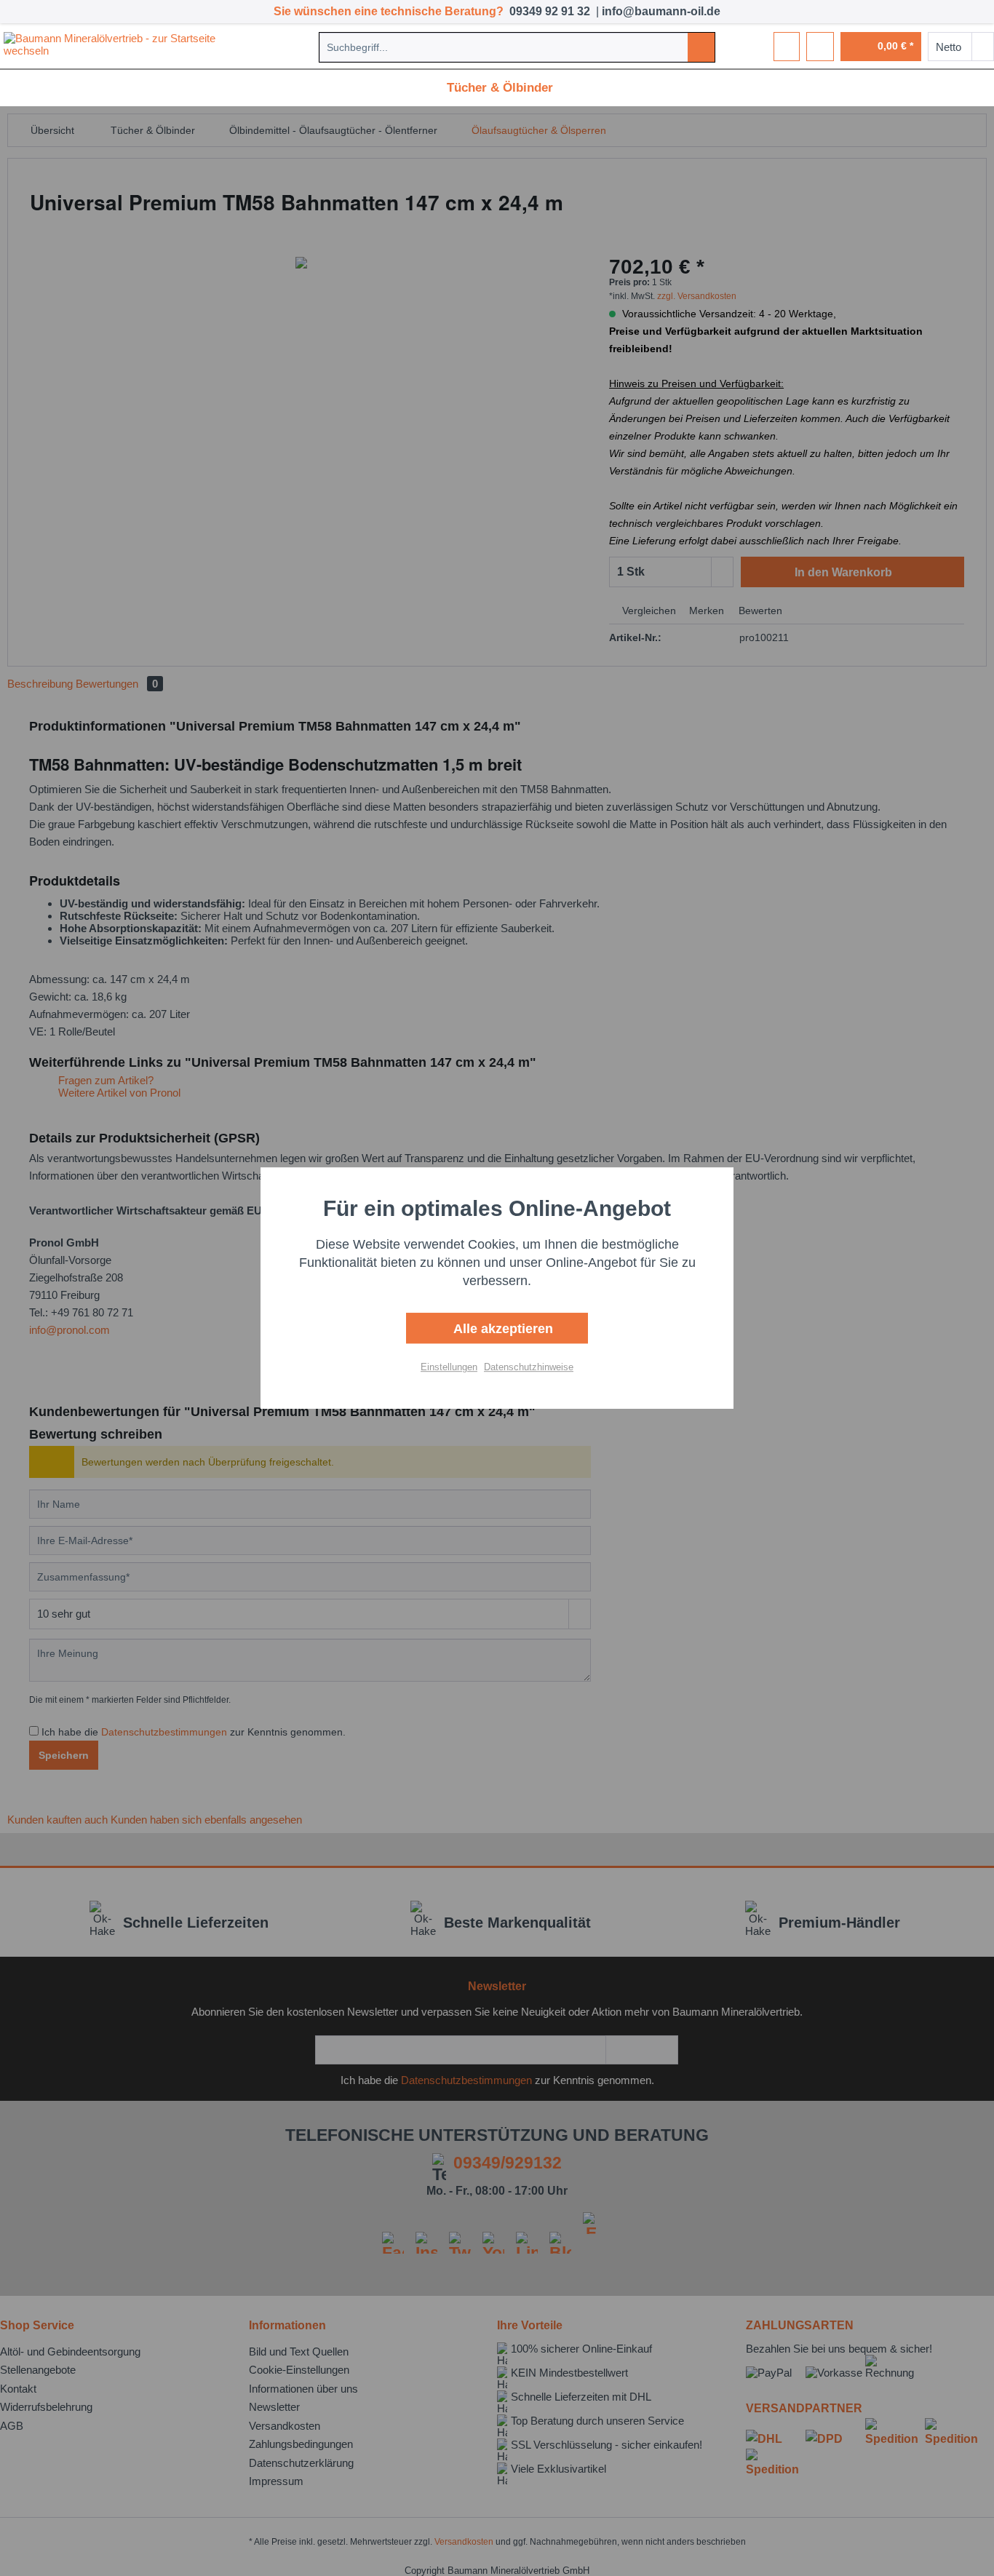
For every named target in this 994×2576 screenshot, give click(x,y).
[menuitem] (517, 47)
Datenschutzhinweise (529, 1367)
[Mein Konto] (820, 47)
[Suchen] (701, 47)
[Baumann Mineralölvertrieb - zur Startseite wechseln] (124, 47)
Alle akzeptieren (501, 1329)
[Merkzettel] (787, 47)
